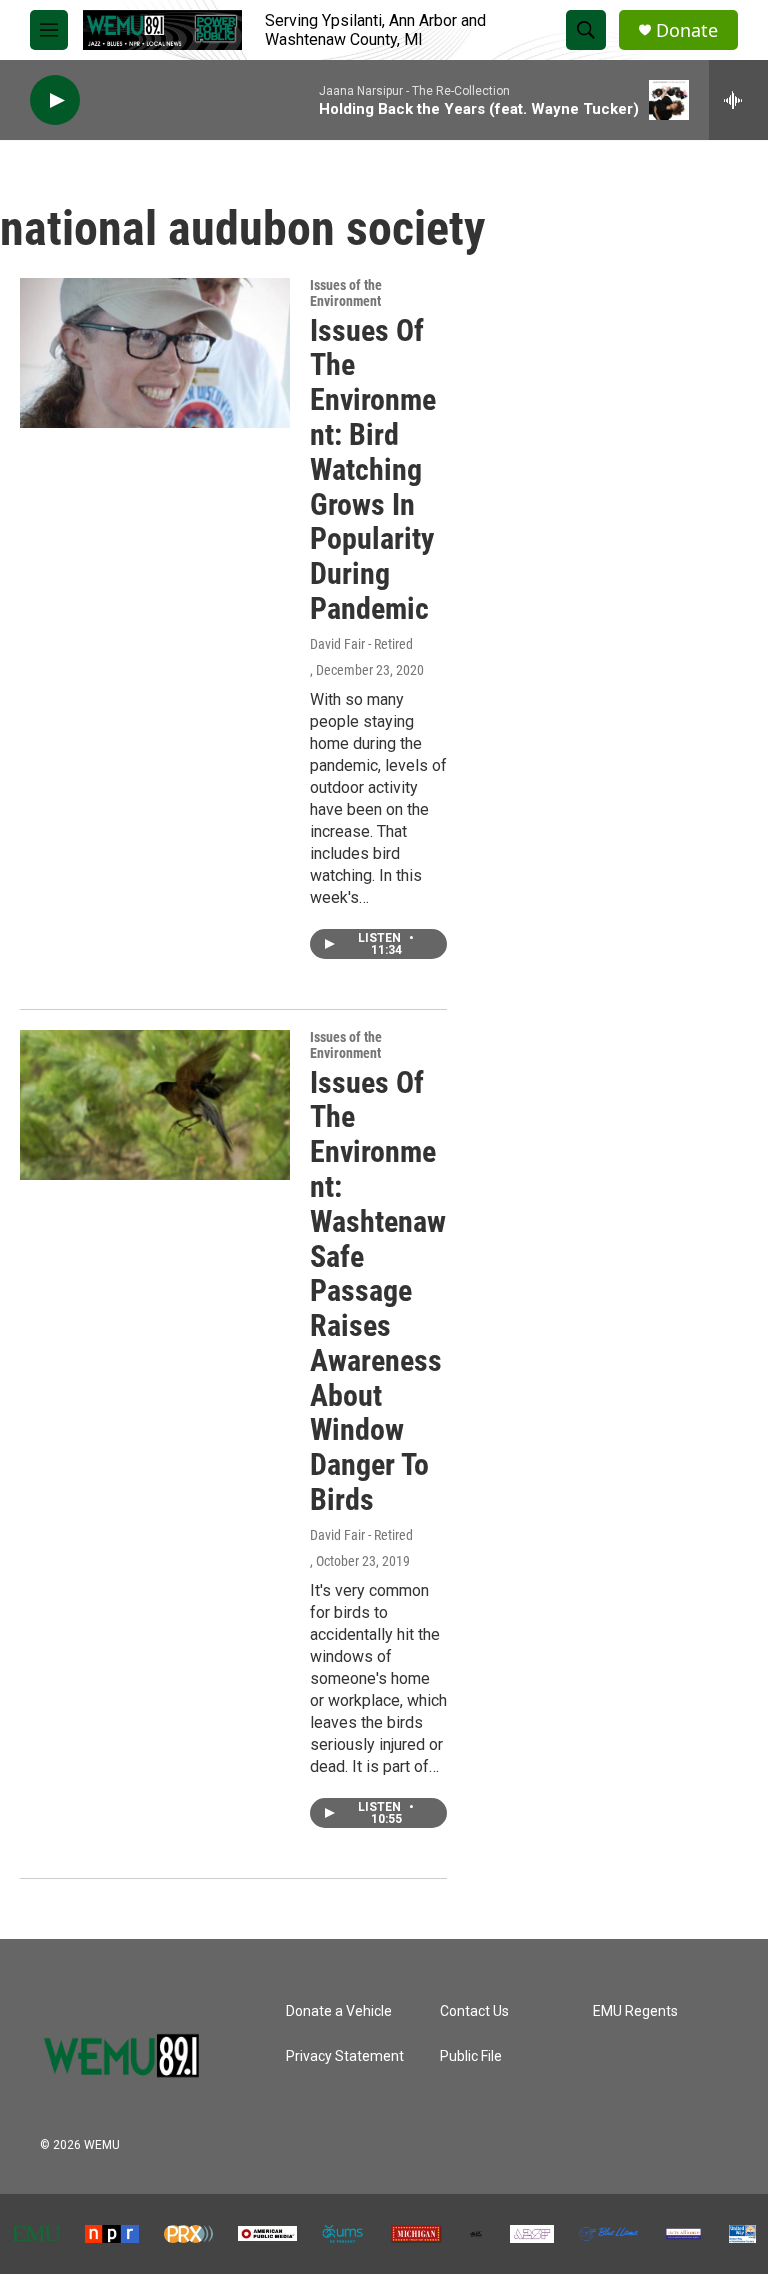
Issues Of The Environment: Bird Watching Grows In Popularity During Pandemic (373, 469)
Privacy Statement (345, 2056)
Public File (471, 2056)
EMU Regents (635, 2011)
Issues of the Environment (346, 293)
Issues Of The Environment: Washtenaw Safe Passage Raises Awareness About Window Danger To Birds (378, 1291)
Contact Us (474, 2011)
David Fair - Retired (361, 644)
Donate (687, 30)
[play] (55, 100)
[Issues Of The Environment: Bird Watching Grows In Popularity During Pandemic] (155, 353)
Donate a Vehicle (339, 2011)
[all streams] (738, 100)
